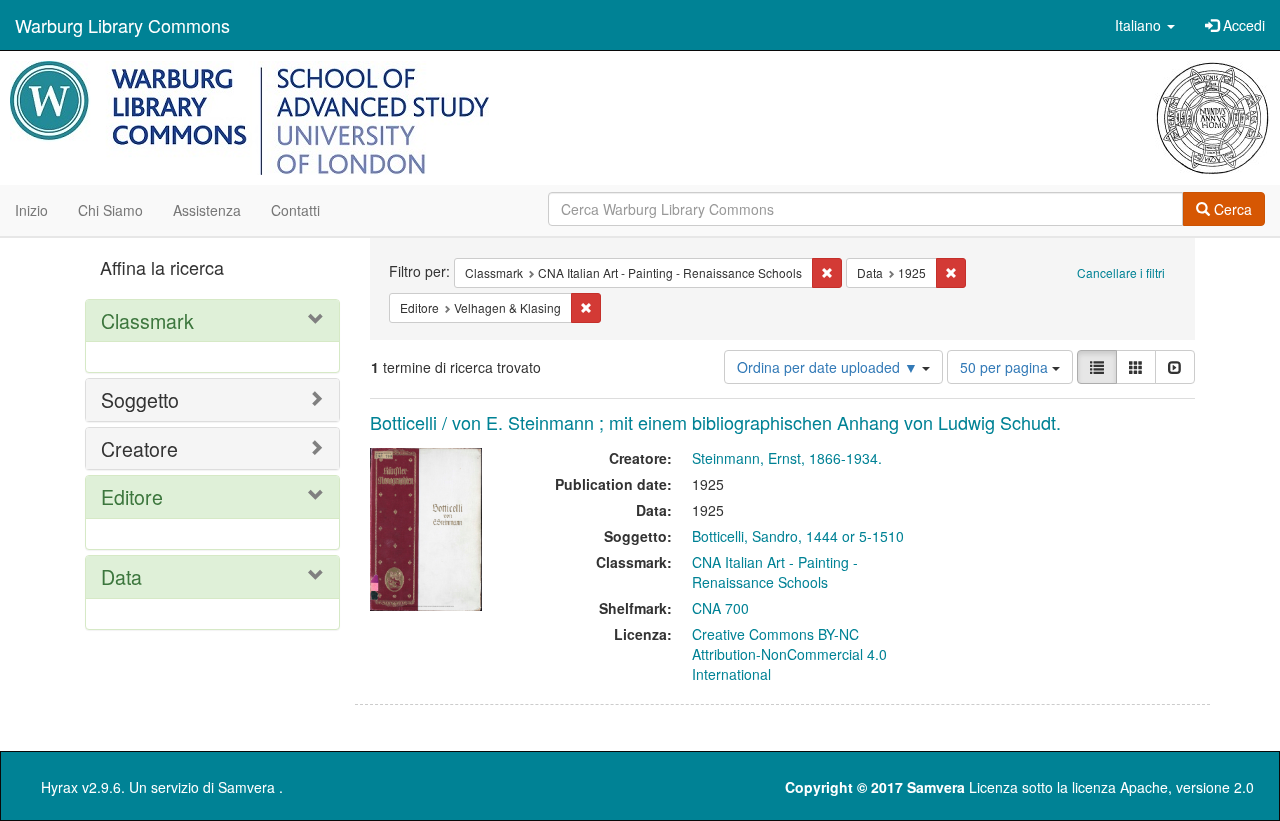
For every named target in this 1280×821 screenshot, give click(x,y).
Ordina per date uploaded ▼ (829, 367)
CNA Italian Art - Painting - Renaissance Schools (775, 572)
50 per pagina (1006, 367)
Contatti (295, 210)
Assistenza (207, 210)
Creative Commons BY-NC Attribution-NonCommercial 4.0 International (789, 654)
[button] (1145, 25)
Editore (132, 496)
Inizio (31, 210)
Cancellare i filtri (1121, 272)
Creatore (139, 448)
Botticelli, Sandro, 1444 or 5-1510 (798, 536)
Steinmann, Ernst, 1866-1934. (787, 458)
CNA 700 (720, 608)
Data (121, 576)
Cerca (1231, 209)
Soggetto (140, 399)
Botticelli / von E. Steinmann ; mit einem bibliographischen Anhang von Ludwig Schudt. (715, 422)
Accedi (1242, 25)
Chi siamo (110, 210)
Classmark (147, 320)
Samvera (246, 787)
